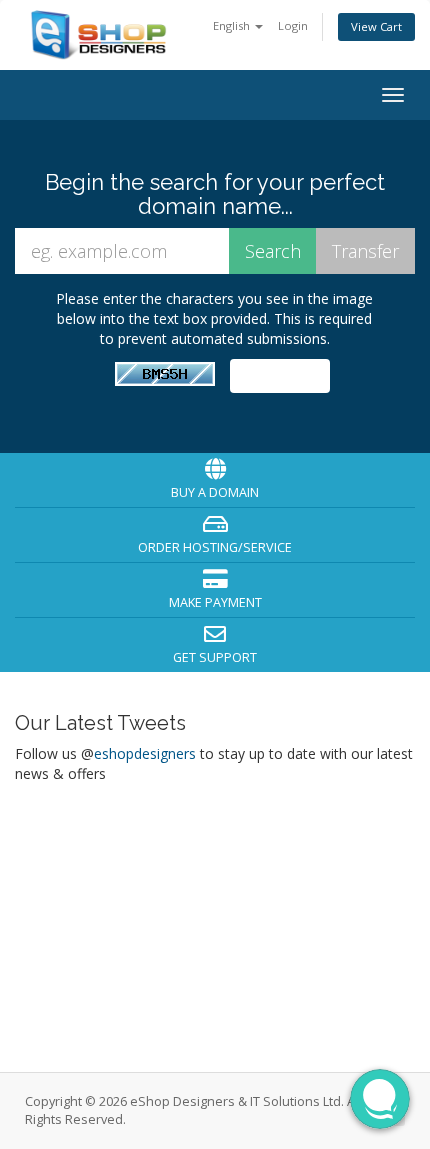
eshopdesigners (145, 753)
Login (293, 25)
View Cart (376, 26)
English (233, 25)
